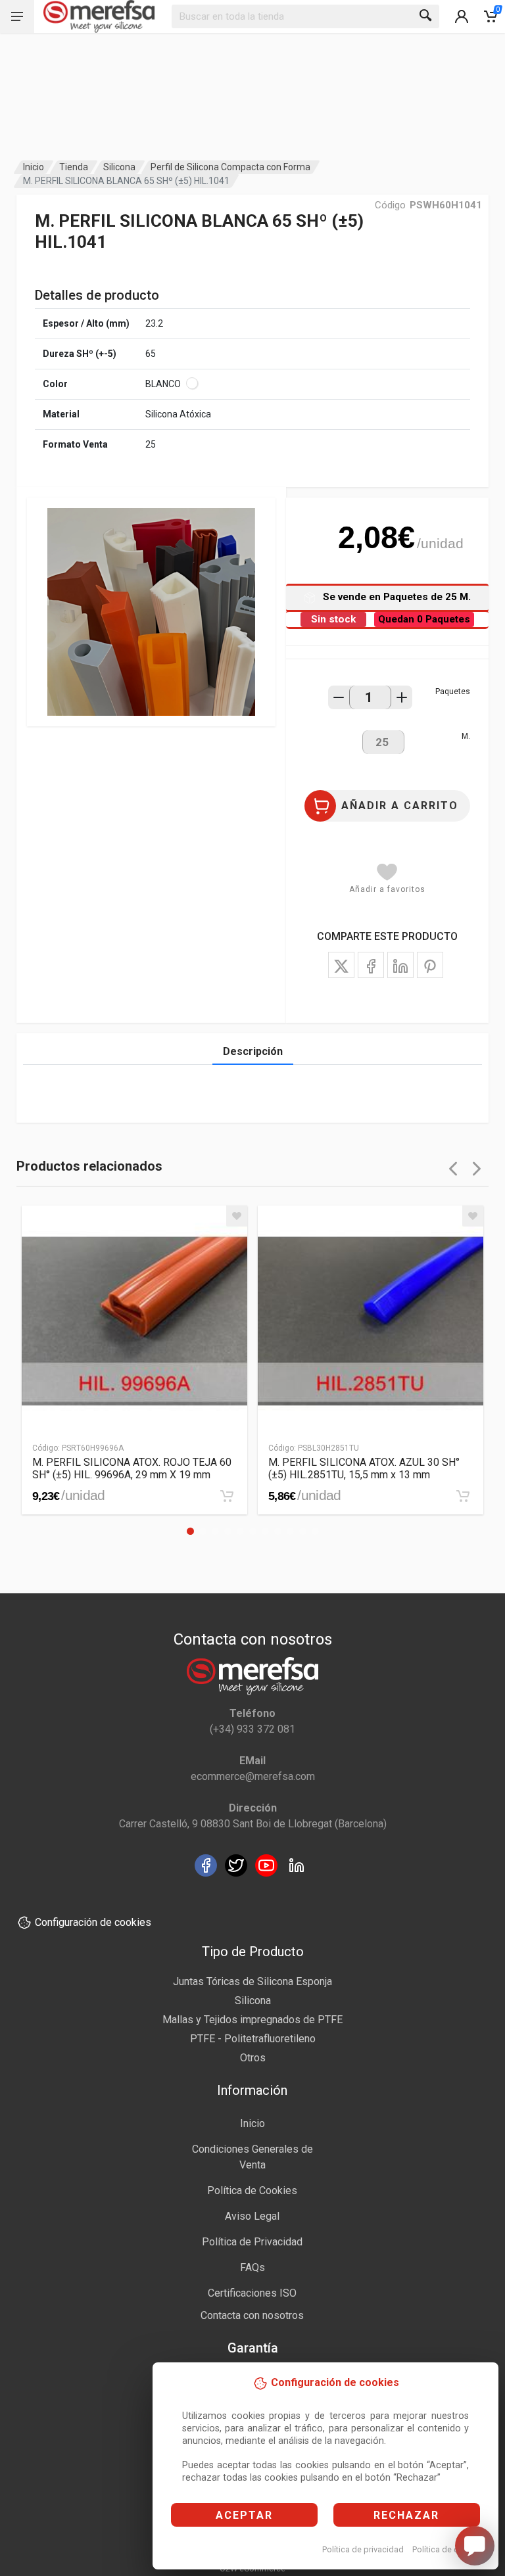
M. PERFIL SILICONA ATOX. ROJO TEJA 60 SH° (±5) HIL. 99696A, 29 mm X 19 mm (132, 1468)
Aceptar (244, 2515)
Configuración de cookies (93, 1922)
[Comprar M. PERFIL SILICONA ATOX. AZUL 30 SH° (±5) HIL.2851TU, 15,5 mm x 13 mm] (463, 1496)
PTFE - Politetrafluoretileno (253, 2039)
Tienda (74, 167)
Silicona (119, 167)
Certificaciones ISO (252, 2293)
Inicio (34, 167)
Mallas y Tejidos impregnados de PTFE (252, 2020)
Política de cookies (448, 2549)
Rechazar (406, 2515)
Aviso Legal (252, 2216)
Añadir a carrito (400, 806)
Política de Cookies (252, 2190)
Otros (253, 2058)
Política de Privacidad (252, 2242)
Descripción (253, 1051)
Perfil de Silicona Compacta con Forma (230, 167)
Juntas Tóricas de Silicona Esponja (252, 1981)
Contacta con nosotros (252, 2315)
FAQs (252, 2267)
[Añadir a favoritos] (237, 1216)
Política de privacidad (363, 2549)
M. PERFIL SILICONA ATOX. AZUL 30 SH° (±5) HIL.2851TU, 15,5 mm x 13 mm (364, 1468)
